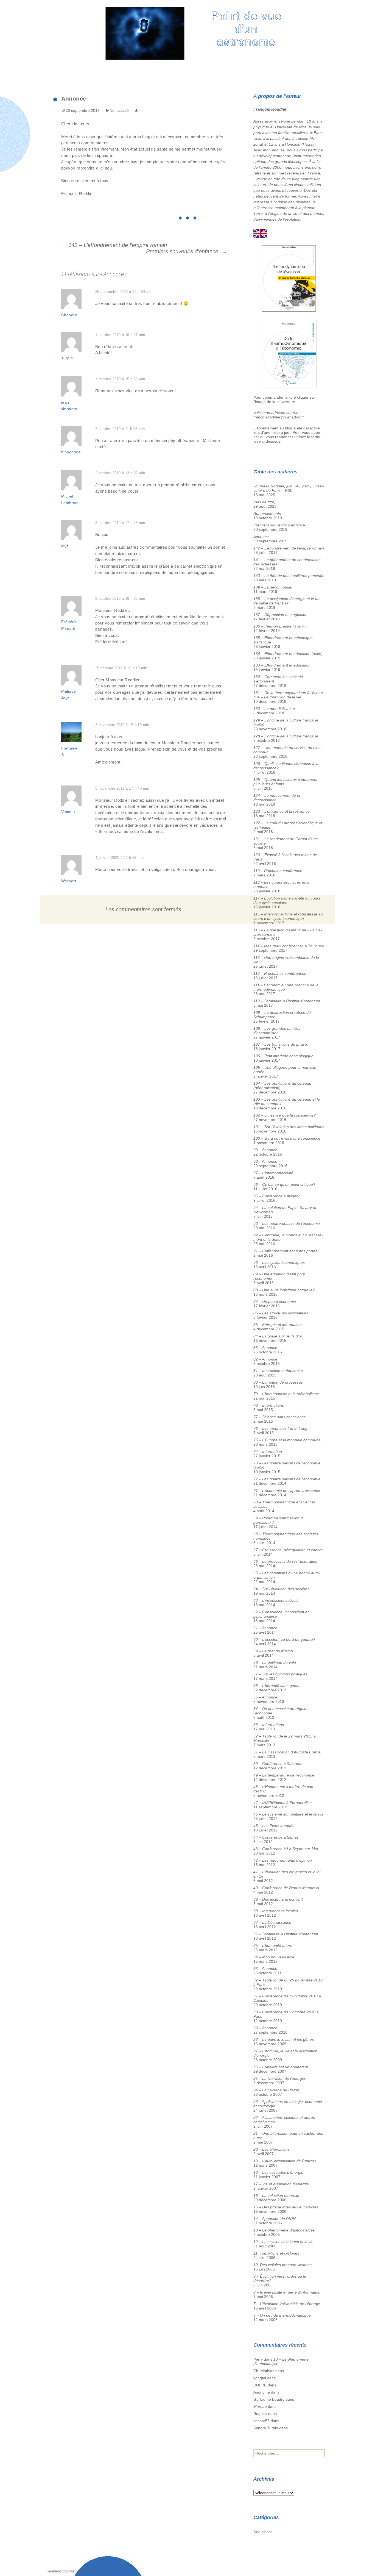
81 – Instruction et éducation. (279, 1371)
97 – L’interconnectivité (273, 1173)
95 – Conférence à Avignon (277, 1196)
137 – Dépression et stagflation (280, 615)
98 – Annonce (265, 1161)
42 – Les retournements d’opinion (283, 1860)
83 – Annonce (265, 1348)
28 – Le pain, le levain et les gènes (284, 2039)
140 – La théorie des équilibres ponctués (289, 576)
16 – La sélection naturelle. (277, 2195)
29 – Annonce (265, 2028)
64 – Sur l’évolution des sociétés (281, 1589)
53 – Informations (269, 1725)
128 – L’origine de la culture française (286, 736)
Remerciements (267, 513)
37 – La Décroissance (272, 1922)
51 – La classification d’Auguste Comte (287, 1752)
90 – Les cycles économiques (279, 1262)
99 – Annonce (265, 1150)
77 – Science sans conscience (280, 1417)
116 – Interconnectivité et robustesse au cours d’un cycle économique (288, 916)
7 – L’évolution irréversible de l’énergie (287, 2304)
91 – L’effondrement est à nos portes (285, 1251)
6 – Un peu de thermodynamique (282, 2315)
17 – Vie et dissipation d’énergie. (282, 2184)
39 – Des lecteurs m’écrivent (278, 1899)
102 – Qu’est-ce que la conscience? (285, 1115)
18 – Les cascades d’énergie (278, 2172)
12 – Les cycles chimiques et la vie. (284, 2242)
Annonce (261, 537)
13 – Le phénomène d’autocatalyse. (285, 2230)
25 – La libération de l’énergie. (280, 2078)
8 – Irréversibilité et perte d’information (287, 2292)
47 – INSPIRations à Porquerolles (282, 1803)
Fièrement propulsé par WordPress (72, 2571)
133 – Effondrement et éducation (282, 665)
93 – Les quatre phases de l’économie (287, 1223)
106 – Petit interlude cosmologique (283, 1056)
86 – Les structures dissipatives (281, 1313)
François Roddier (270, 109)
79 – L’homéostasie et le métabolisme (286, 1394)
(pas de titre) (265, 502)
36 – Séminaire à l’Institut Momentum (286, 1934)
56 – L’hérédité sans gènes (277, 1686)
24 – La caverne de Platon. (277, 2090)
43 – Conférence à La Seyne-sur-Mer (286, 1849)
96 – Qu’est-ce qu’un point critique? (284, 1184)
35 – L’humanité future (273, 1945)
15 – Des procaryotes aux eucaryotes (286, 2207)
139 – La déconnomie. (273, 587)
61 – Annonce (265, 1628)
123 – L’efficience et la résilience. (282, 811)
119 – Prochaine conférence (278, 871)
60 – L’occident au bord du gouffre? (284, 1639)
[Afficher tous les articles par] (136, 110)
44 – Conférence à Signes (276, 1837)
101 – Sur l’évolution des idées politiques (289, 1127)
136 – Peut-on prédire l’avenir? (280, 626)
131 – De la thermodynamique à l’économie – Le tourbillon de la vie (289, 695)
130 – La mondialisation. (275, 709)
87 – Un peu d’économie (275, 1301)
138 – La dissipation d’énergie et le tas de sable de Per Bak (287, 601)
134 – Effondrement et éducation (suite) (288, 654)
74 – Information (268, 1451)
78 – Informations (269, 1405)
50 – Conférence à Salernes (278, 1764)
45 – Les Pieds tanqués (274, 1826)
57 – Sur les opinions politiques (280, 1674)
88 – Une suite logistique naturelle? (284, 1290)
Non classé (119, 110)
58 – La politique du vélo (275, 1662)
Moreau (260, 2406)
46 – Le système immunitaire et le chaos (289, 1814)
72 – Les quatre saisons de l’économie (287, 1479)
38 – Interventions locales (276, 1911)
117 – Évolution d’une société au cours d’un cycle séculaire (287, 900)
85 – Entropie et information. (278, 1325)
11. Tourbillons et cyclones (276, 2253)
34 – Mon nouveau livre (274, 1957)
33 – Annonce (265, 1969)
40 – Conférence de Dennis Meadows (286, 1888)
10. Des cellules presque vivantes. (283, 2265)
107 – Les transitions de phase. (281, 1044)
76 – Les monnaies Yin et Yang (280, 1428)
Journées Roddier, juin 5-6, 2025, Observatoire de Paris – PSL (289, 488)
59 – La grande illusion (273, 1651)
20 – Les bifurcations (272, 2149)
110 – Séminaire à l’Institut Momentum (287, 1001)
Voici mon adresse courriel (276, 413)
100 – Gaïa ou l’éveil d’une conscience (287, 1138)
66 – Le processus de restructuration (285, 1561)
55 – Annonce (265, 1697)
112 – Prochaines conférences (280, 973)
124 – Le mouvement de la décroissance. (277, 798)
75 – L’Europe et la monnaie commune (287, 1440)
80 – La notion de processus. (279, 1382)
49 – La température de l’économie (284, 1775)
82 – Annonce (265, 1359)
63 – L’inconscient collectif (276, 1600)
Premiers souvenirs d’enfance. (187, 251)
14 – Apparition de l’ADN (275, 2219)
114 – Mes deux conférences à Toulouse (289, 946)
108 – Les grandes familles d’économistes (277, 1031)
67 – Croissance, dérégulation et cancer (288, 1550)
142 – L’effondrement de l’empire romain (114, 245)
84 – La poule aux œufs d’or (278, 1336)
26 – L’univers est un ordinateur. (281, 2067)
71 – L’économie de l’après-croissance (287, 1490)
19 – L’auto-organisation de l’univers (285, 2161)
